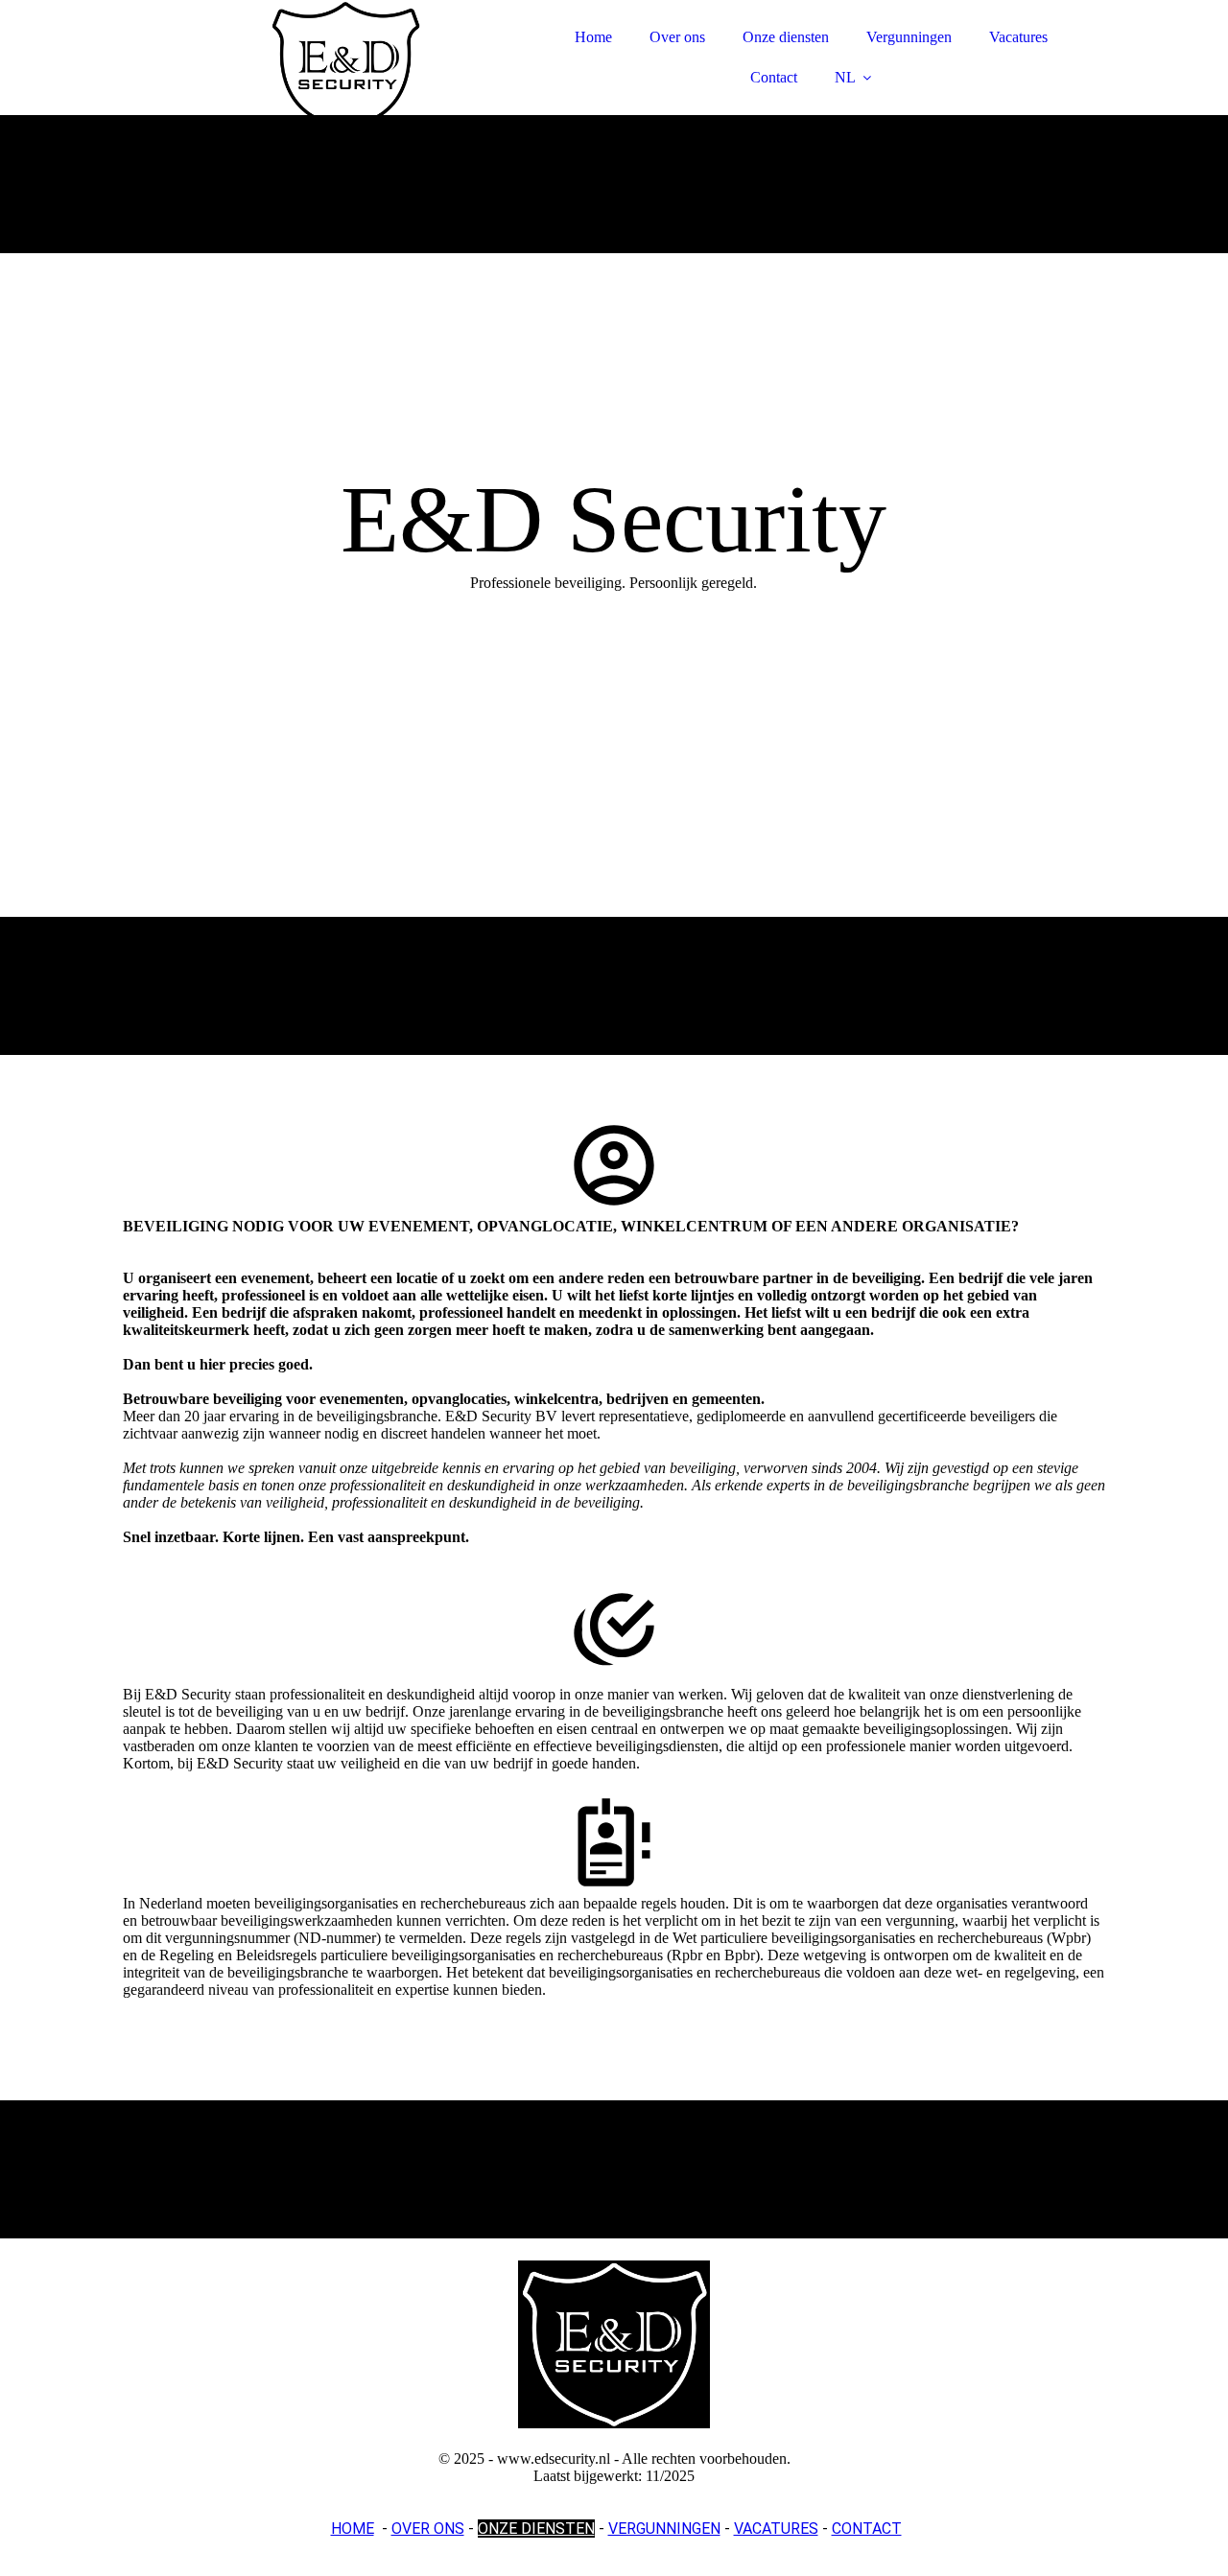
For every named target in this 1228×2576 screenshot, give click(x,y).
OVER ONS (428, 2529)
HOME (353, 2529)
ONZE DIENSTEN (536, 2529)
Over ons (677, 37)
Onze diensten (786, 37)
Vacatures (1018, 37)
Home (593, 37)
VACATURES (776, 2529)
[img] (291, 67)
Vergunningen (909, 37)
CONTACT (867, 2529)
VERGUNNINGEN (664, 2529)
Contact (774, 77)
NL (845, 77)
